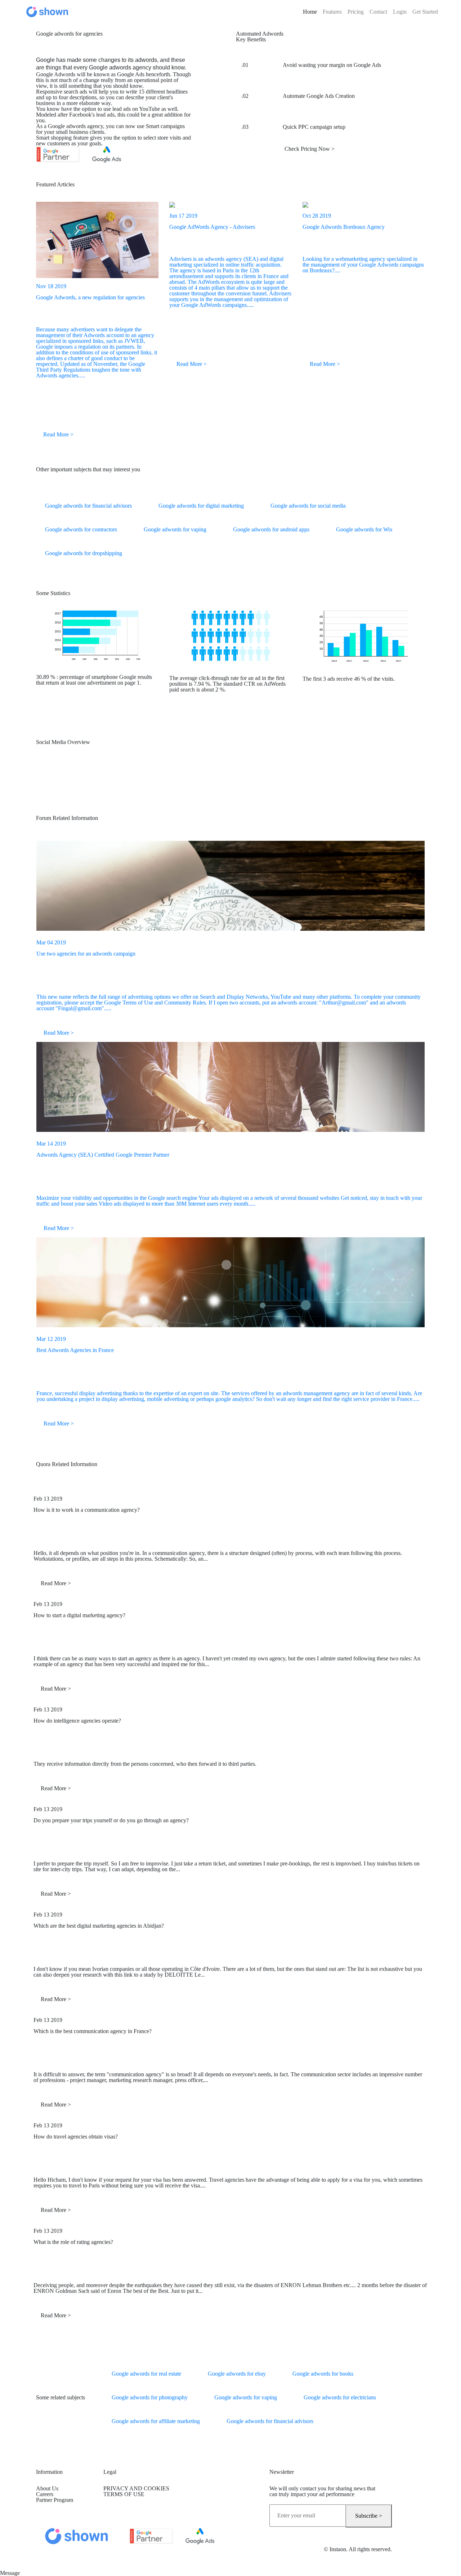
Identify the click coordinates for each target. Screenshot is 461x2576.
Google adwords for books (323, 2374)
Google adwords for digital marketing (201, 506)
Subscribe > (369, 2516)
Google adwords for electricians (340, 2397)
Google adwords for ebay (237, 2374)
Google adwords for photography (150, 2397)
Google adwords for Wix (364, 529)
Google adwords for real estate (146, 2374)
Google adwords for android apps (271, 529)
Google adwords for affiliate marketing (156, 2421)
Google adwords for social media (308, 506)
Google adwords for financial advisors (88, 506)
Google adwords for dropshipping (84, 553)
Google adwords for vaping (175, 529)
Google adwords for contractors (81, 529)
